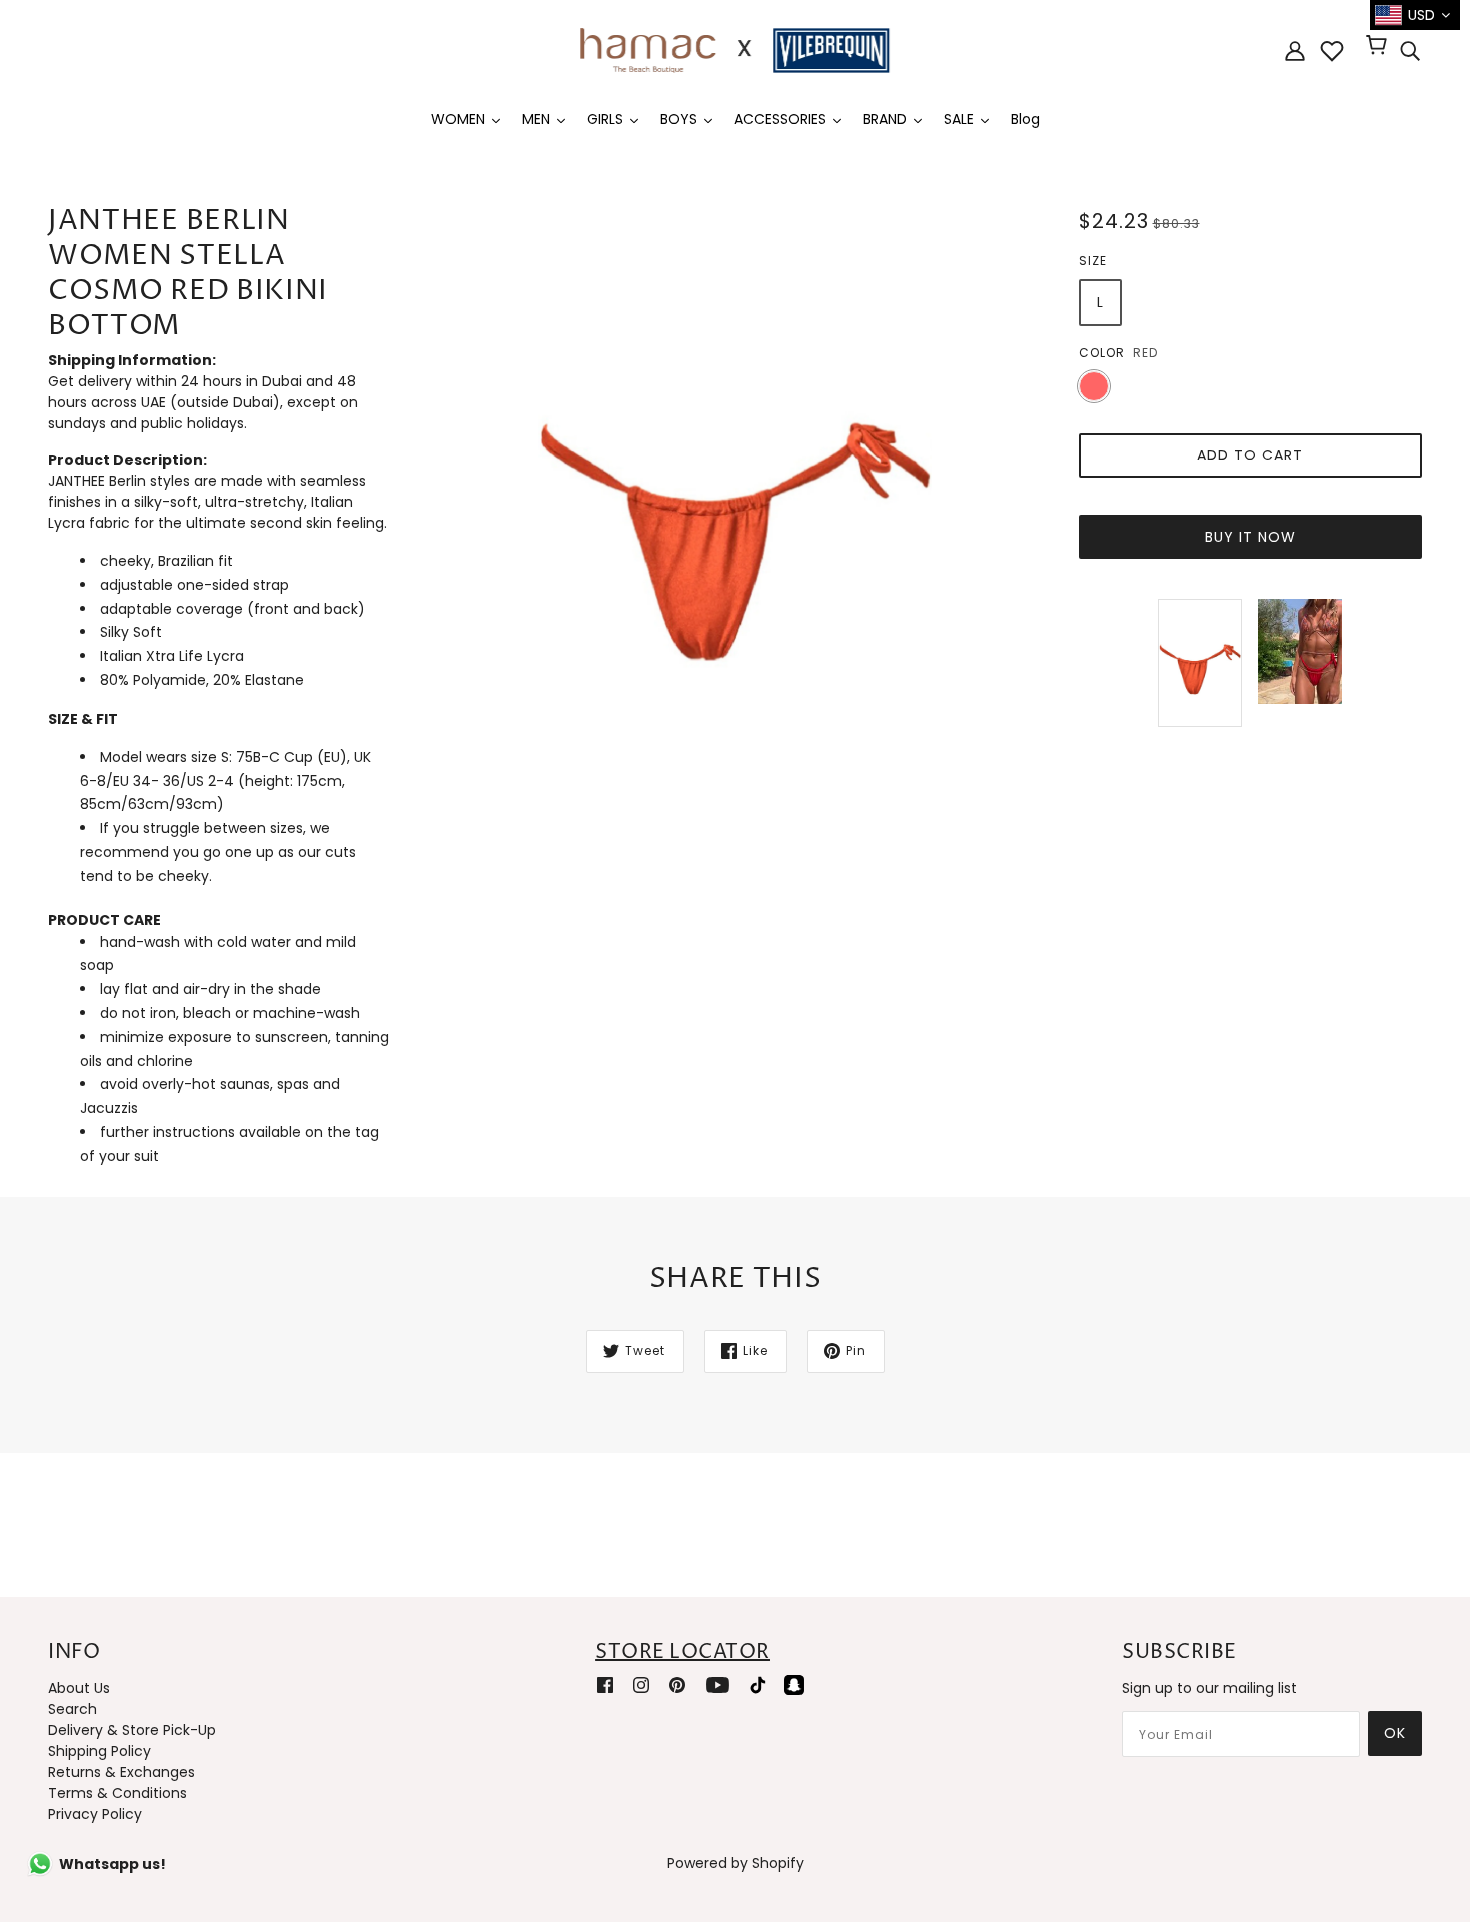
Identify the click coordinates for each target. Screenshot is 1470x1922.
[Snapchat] (794, 1684)
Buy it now (1250, 537)
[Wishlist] (1332, 51)
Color (1102, 352)
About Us (79, 1688)
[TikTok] (758, 1684)
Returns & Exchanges (121, 1772)
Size (1093, 260)
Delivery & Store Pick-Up (132, 1730)
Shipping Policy (99, 1751)
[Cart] (1379, 47)
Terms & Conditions (117, 1793)
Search (72, 1709)
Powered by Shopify (735, 1863)
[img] (1410, 51)
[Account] (1295, 50)
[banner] (735, 49)
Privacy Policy (95, 1814)
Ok (1395, 1733)
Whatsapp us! (112, 1864)
